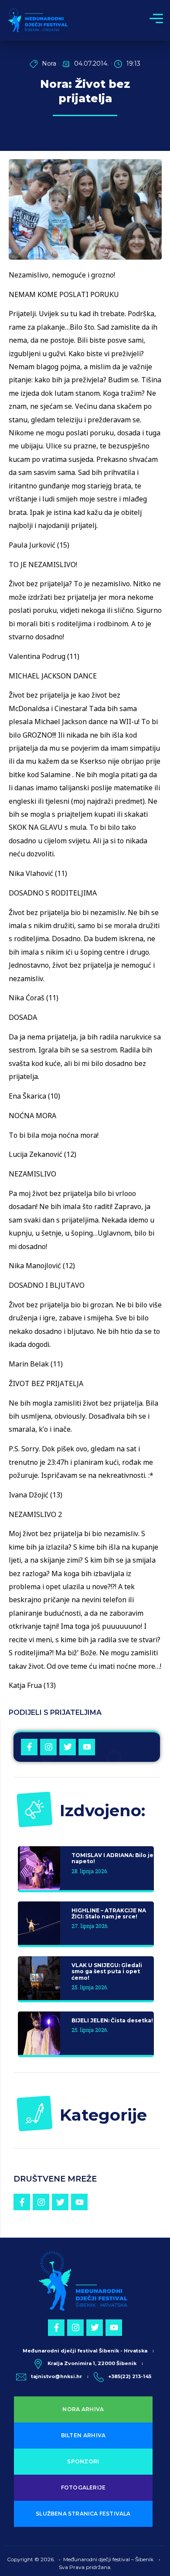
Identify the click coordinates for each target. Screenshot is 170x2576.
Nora (49, 63)
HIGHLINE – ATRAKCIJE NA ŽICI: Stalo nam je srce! (109, 1913)
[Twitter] (68, 1747)
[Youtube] (87, 1747)
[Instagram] (48, 1747)
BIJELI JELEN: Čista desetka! (112, 2020)
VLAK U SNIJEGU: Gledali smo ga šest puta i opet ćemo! (107, 1971)
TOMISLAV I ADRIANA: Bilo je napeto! (112, 1858)
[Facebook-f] (29, 1747)
